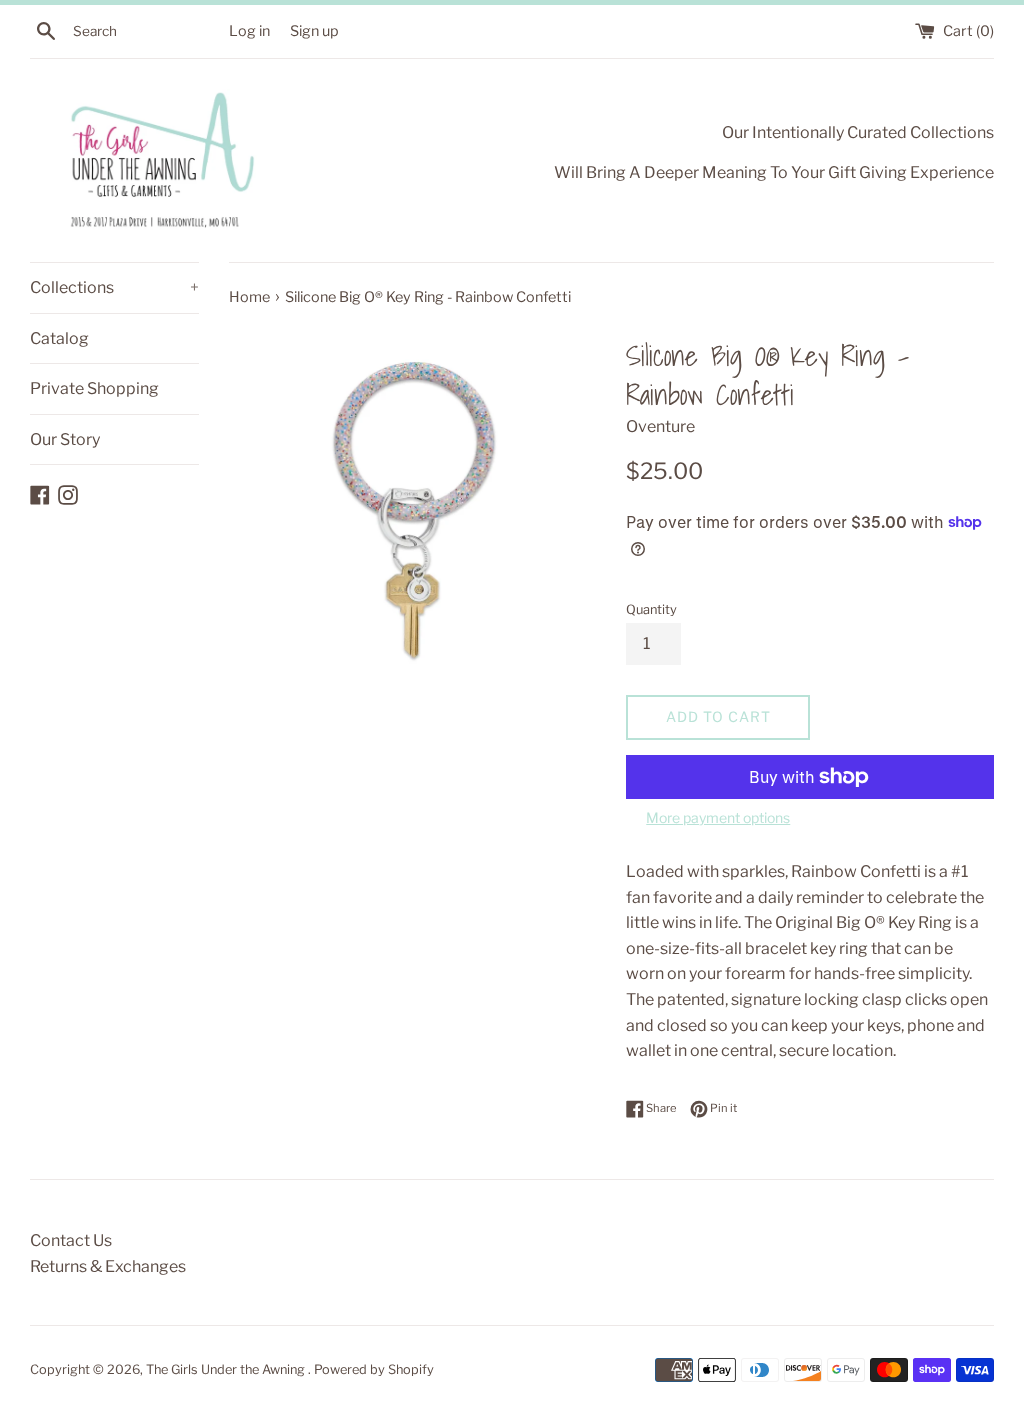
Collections (114, 287)
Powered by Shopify (374, 1369)
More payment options (718, 817)
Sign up (314, 31)
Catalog (59, 338)
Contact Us (71, 1240)
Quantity (651, 609)
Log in (249, 31)
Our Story (65, 439)
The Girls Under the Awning (227, 1369)
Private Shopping (94, 388)
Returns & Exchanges (108, 1266)
